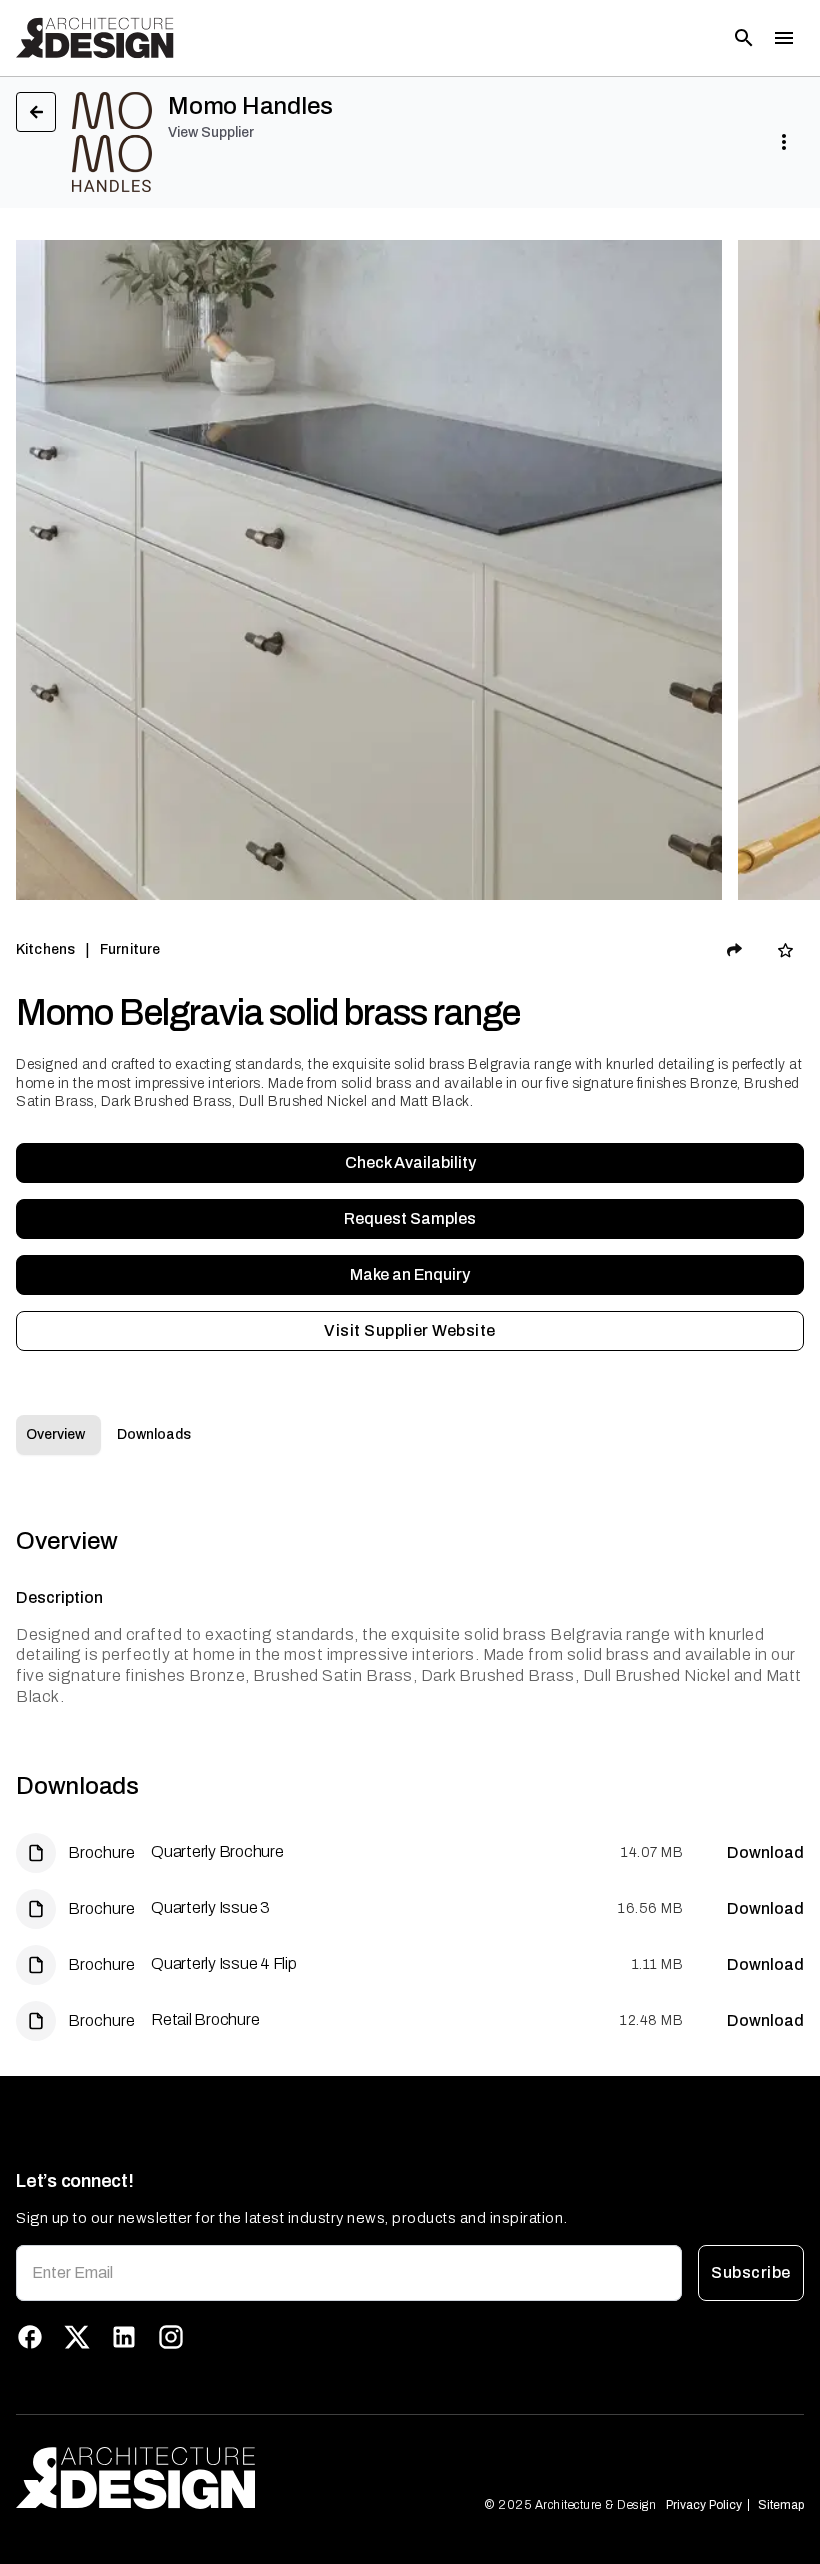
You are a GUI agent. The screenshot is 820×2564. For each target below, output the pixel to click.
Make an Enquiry (410, 1274)
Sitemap (781, 2505)
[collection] (785, 950)
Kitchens (45, 949)
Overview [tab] (55, 1434)
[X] (77, 2337)
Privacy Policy (704, 2505)
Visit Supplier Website (409, 1330)
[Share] (735, 950)
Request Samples (410, 1218)
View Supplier (211, 132)
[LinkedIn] (124, 2337)
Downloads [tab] (154, 1434)
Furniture (130, 949)
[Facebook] (30, 2337)
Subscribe (750, 2272)
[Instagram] (171, 2337)
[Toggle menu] (784, 38)
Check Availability (410, 1162)
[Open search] (744, 38)
